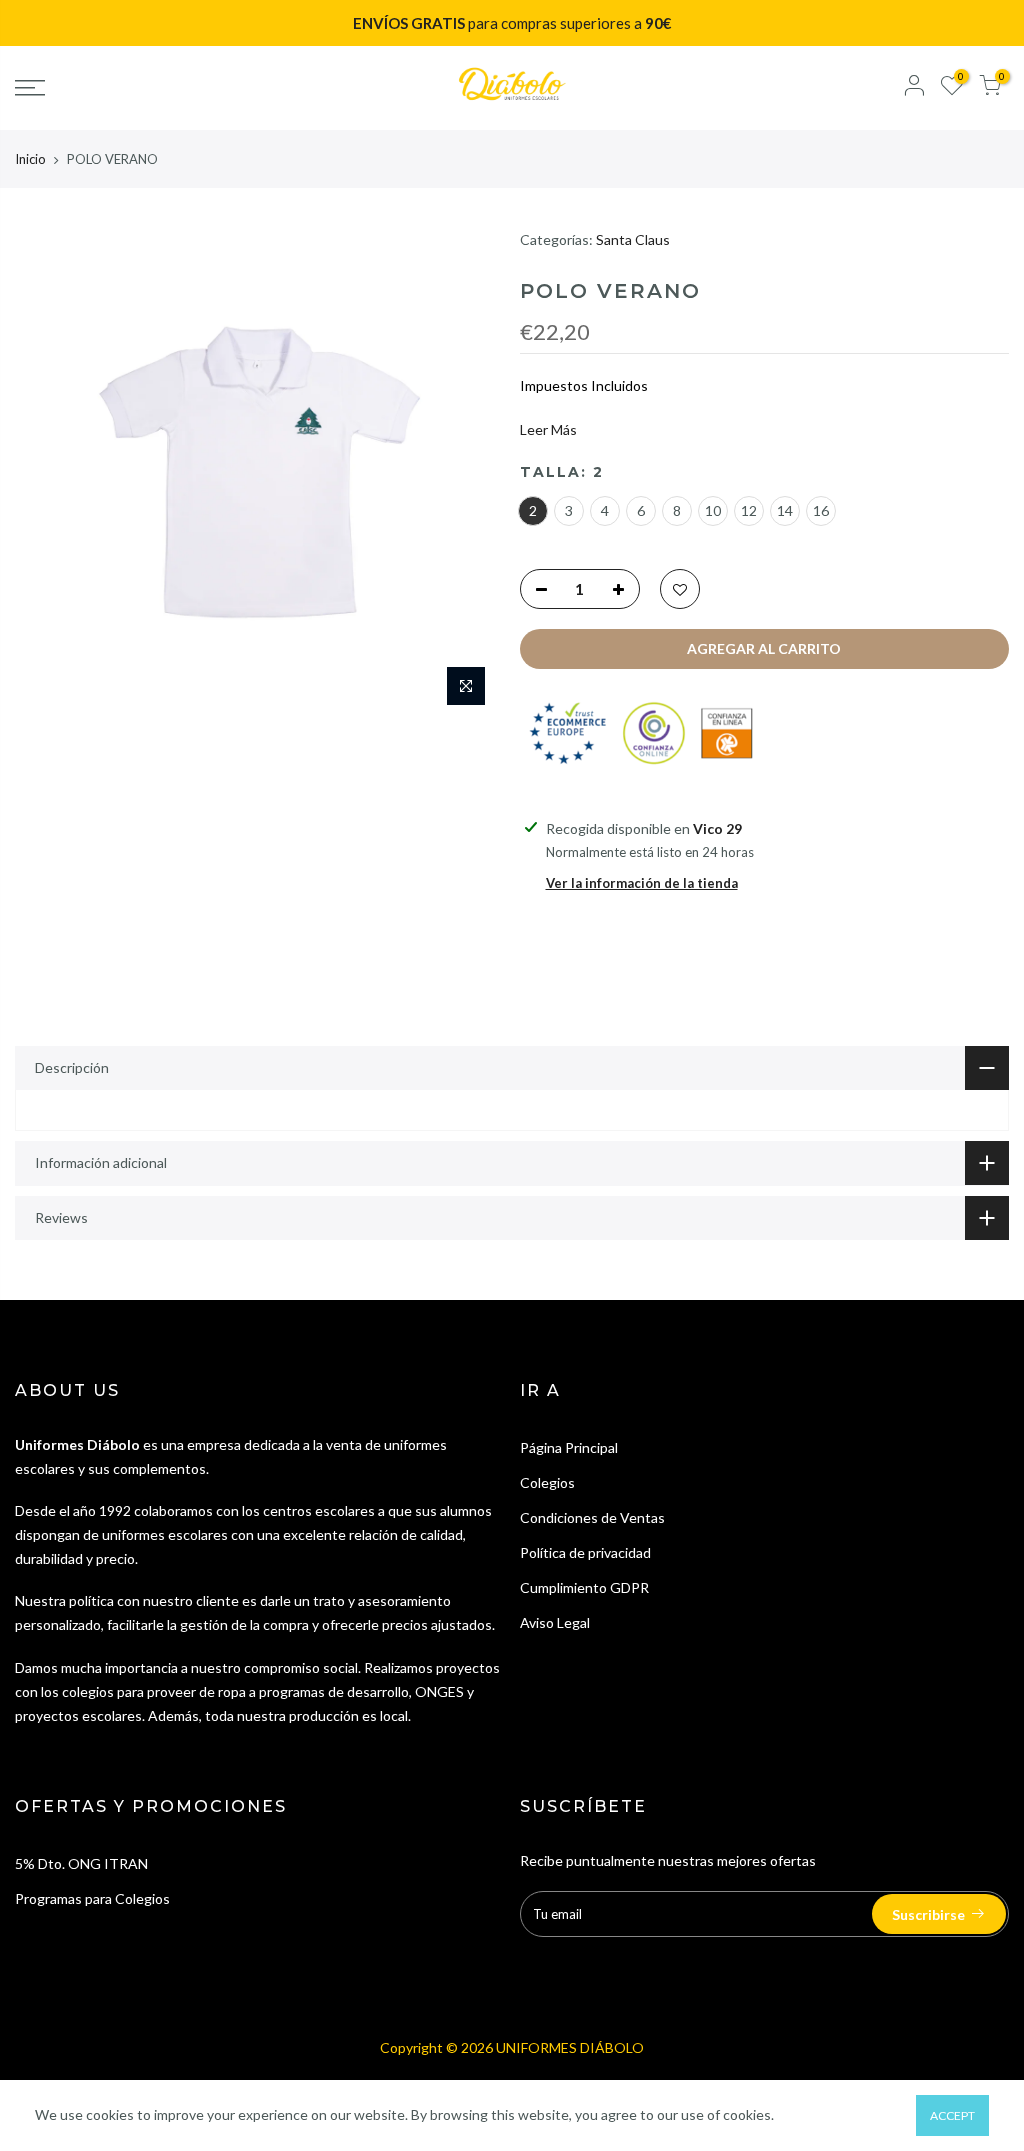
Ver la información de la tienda (642, 883)
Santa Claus (633, 239)
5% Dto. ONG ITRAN (81, 1863)
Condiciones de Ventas (592, 1517)
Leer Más (548, 429)
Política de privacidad (585, 1552)
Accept (952, 2115)
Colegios (547, 1482)
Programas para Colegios (92, 1898)
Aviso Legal (555, 1622)
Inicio (30, 159)
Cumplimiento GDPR (584, 1587)
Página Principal (569, 1447)
